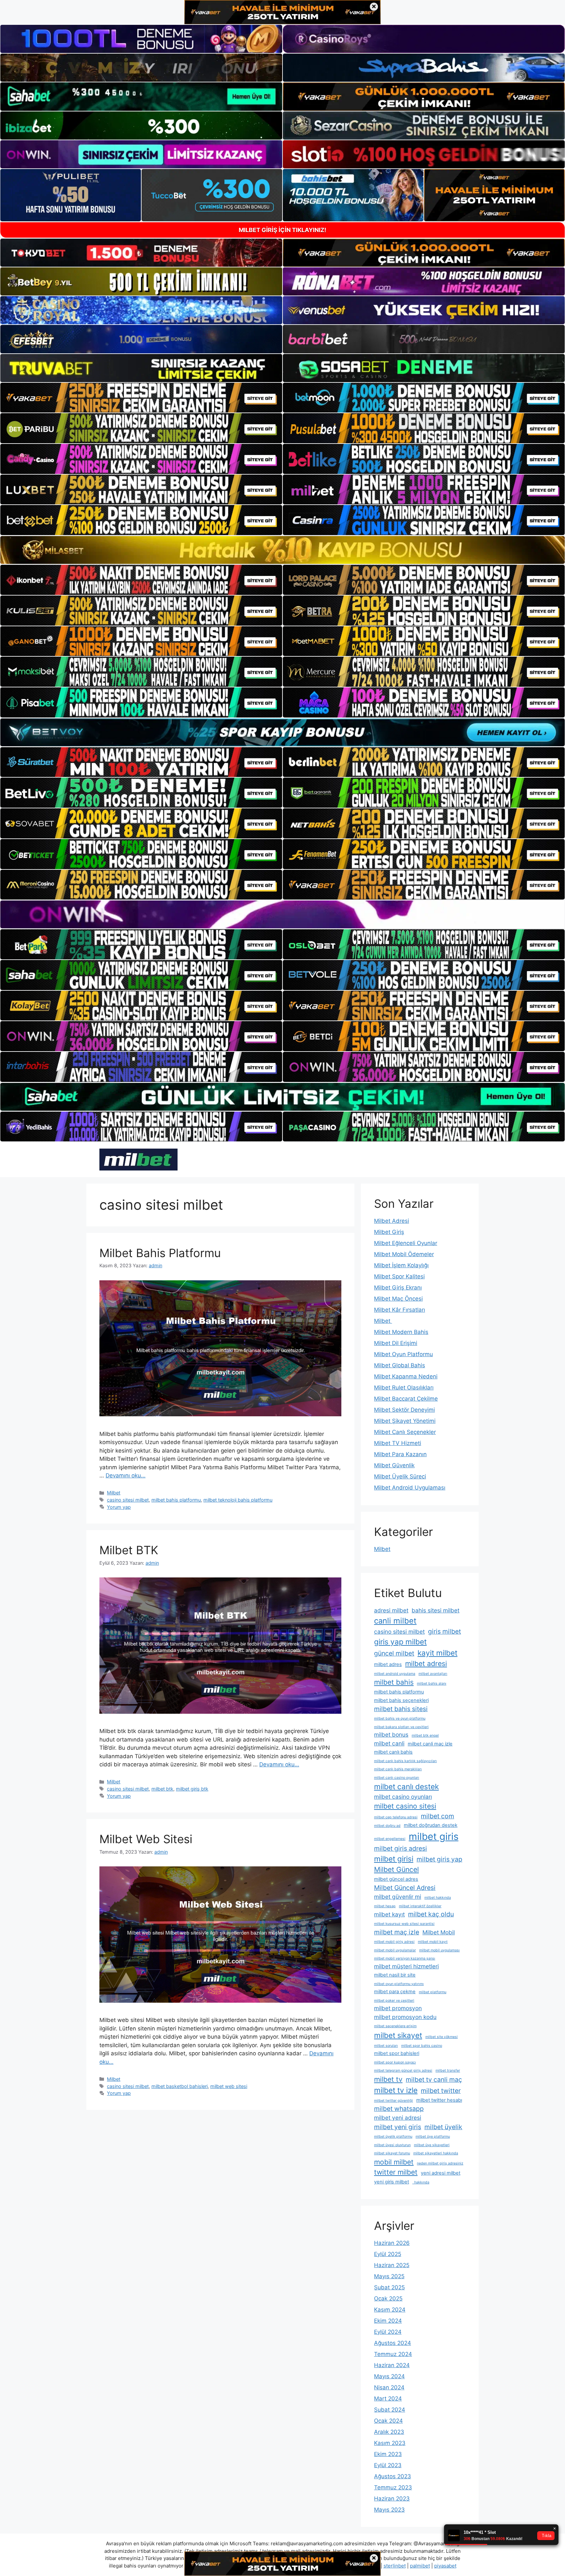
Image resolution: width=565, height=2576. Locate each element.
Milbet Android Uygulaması (410, 1488)
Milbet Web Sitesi (146, 1839)
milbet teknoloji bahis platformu (238, 1500)
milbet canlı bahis (393, 1752)
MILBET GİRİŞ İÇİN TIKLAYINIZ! (282, 230)
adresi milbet (391, 1610)
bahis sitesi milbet (436, 1610)
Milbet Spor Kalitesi (399, 1276)
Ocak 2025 (388, 2298)
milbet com (437, 1816)
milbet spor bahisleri (397, 2053)
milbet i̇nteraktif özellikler (420, 1906)
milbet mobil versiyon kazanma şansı (405, 1958)
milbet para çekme (395, 1992)
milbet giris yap (439, 1859)
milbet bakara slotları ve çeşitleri (401, 1727)
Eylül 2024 (388, 2332)
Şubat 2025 (389, 2287)
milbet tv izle (396, 2090)
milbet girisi (394, 1859)
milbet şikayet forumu (392, 2153)
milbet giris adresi (401, 1848)
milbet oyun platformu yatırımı (399, 1984)
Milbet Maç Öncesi (398, 1299)
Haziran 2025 (392, 2265)
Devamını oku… (126, 1475)
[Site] (141, 398)
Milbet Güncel (396, 1869)
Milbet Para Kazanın (400, 1454)
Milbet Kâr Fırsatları (400, 1310)
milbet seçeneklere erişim (395, 2026)
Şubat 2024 (390, 2410)
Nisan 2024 (389, 2387)
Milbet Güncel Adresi (405, 1888)
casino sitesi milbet (128, 1500)
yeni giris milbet (392, 2182)
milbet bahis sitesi (401, 1709)
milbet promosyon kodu (405, 2017)
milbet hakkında (438, 1898)
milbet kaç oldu (431, 1914)
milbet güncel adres (396, 1879)
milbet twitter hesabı (439, 2100)
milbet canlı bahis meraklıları (398, 1769)
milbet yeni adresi (398, 2118)
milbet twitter (441, 2091)
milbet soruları (386, 2046)
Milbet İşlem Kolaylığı (401, 1265)
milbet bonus (391, 1734)
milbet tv (388, 2079)
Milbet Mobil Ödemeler (404, 1254)
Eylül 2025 (388, 2254)
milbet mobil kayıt (433, 1942)
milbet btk (162, 1789)
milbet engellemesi (390, 1839)
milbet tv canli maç (434, 2079)
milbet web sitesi (229, 2086)
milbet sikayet (398, 2035)
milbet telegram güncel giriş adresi (403, 2071)
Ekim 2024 (388, 2321)
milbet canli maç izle (430, 1744)
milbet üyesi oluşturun (392, 2145)
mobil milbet (394, 2162)
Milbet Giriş (389, 1232)
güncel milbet (394, 1653)
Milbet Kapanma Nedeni (406, 1376)
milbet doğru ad (387, 1826)
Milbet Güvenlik (394, 1465)
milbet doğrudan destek (431, 1825)
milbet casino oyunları (403, 1797)
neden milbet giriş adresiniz (440, 2163)
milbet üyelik (443, 2127)
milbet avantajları (433, 1674)
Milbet (114, 1493)
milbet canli (389, 1743)
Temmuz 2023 (393, 2487)
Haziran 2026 (392, 2243)
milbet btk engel (425, 1735)
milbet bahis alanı (432, 1684)
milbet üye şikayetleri (432, 2145)
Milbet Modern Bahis (401, 1332)
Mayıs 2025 (389, 2276)
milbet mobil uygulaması (439, 1950)
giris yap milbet (400, 1642)
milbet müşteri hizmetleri (406, 1966)
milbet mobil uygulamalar (395, 1950)
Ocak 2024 (388, 2421)
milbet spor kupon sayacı (395, 2062)
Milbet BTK (129, 1550)
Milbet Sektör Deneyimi (404, 1410)
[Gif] (282, 550)
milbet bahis (394, 1682)
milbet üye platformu (433, 2137)
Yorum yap (119, 1507)
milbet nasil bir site (395, 1975)
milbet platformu (433, 1992)
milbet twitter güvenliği (394, 2101)
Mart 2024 (388, 2399)
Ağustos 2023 (393, 2476)
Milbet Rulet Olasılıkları (404, 1388)
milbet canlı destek (406, 1786)
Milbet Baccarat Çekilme (406, 1399)
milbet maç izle (397, 1932)
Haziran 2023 (392, 2499)
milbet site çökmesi (442, 2037)
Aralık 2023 (389, 2432)
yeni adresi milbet (441, 2173)
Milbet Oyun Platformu (403, 1354)
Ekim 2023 (388, 2454)
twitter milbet (396, 2172)
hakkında (421, 2182)
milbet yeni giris (398, 2127)
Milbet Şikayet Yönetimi (405, 1421)
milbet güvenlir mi (398, 1897)
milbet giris (434, 1836)
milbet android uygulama (395, 1674)
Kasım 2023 (390, 2443)
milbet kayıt (389, 1914)
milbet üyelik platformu (393, 2137)
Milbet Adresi (392, 1221)
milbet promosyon (398, 2008)
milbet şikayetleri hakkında (436, 2153)
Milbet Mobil (439, 1932)
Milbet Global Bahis (400, 1365)
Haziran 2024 (392, 2365)
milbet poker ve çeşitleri (394, 2001)
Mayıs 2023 (389, 2510)
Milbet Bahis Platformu (160, 1253)
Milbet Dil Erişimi (396, 1343)
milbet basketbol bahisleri (180, 2086)
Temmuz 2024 (393, 2354)
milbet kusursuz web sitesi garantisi (404, 1924)
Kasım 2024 (390, 2310)
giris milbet (445, 1631)
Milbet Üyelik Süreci (400, 1476)
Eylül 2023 (388, 2465)
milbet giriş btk (192, 1789)
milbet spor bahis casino (422, 2046)
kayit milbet (437, 1653)
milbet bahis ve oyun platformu (400, 1718)
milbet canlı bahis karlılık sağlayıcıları (405, 1761)
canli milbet (395, 1621)
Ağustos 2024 (393, 2343)
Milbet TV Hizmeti (398, 1443)
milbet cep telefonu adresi (396, 1817)
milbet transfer (448, 2071)
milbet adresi (426, 1663)
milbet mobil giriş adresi (394, 1942)
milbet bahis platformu (176, 1500)
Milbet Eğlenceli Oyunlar (406, 1243)
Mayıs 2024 (389, 2376)
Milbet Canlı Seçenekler (405, 1432)
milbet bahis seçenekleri (401, 1700)
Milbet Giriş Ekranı (398, 1288)
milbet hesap (385, 1906)
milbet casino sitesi (405, 1806)
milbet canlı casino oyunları (397, 1778)
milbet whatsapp (399, 2109)
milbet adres (388, 1664)
